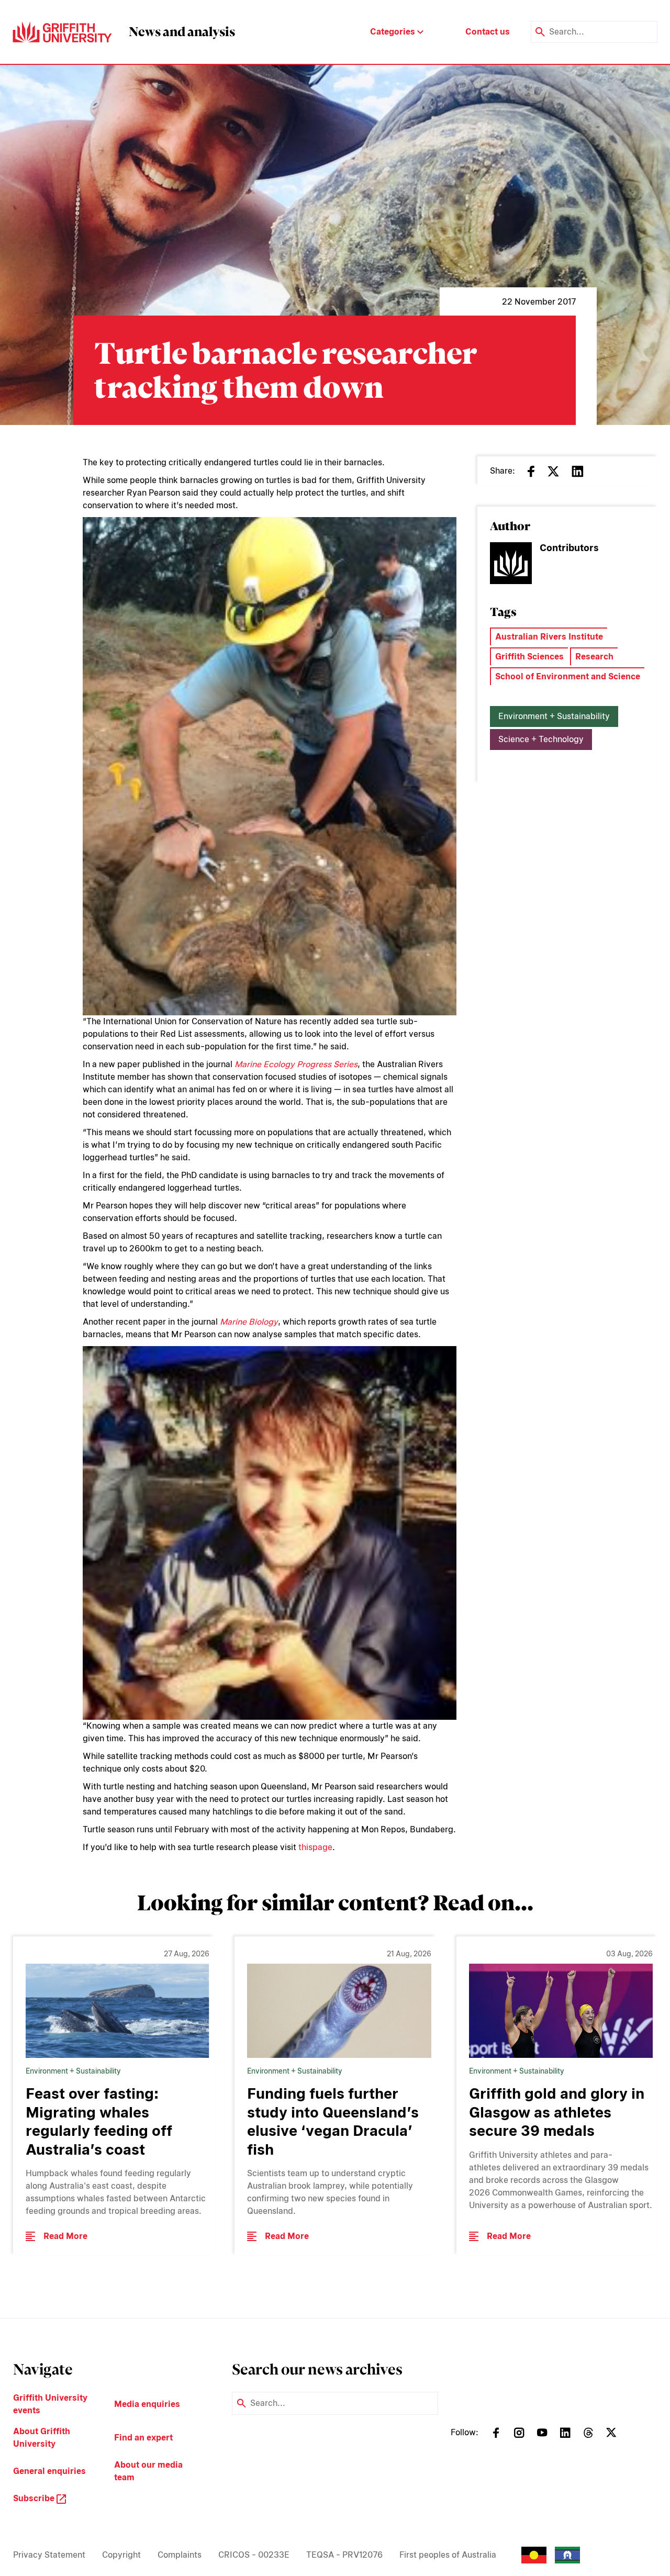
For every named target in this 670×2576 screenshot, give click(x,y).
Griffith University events (50, 2404)
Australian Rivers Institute (549, 637)
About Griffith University (42, 2438)
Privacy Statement (49, 2555)
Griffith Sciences (529, 657)
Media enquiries (147, 2404)
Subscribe (35, 2498)
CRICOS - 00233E (254, 2555)
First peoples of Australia (448, 2555)
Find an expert (143, 2438)
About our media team (148, 2471)
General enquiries (49, 2471)
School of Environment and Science (568, 676)
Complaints (180, 2555)
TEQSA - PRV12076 (344, 2555)
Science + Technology (541, 739)
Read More (65, 2236)
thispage (315, 1847)
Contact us (488, 32)
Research (594, 657)
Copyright (121, 2555)
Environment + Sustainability (554, 716)
